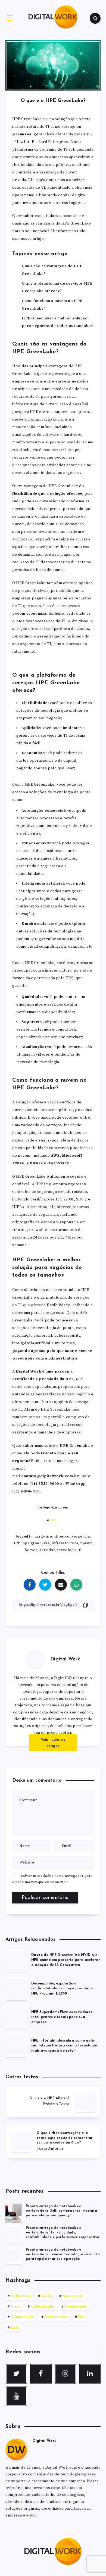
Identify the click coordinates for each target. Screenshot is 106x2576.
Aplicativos (21, 2296)
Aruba (47, 2296)
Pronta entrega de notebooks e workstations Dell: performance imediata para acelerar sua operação (61, 2211)
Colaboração (43, 2307)
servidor (47, 1550)
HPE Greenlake (75, 1446)
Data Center (56, 2317)
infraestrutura (65, 1543)
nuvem (86, 1543)
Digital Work (65, 1659)
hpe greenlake (36, 1543)
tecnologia (67, 1550)
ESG (15, 2328)
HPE (53, 1520)
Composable (76, 2307)
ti (80, 1550)
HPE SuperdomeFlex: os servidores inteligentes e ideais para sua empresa (62, 2017)
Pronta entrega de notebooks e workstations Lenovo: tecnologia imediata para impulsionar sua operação (63, 2255)
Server (31, 1550)
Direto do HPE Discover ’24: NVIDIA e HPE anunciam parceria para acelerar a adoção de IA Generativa (66, 1960)
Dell (82, 2317)
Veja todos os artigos (53, 1743)
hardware (43, 1536)
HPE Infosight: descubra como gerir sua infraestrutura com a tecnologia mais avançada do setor (64, 2046)
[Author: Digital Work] (35, 1659)
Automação (73, 2296)
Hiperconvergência (72, 1536)
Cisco (16, 2307)
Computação (23, 2317)
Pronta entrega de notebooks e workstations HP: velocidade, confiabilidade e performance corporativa (63, 2233)
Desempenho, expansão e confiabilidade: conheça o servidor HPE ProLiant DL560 (62, 1989)
